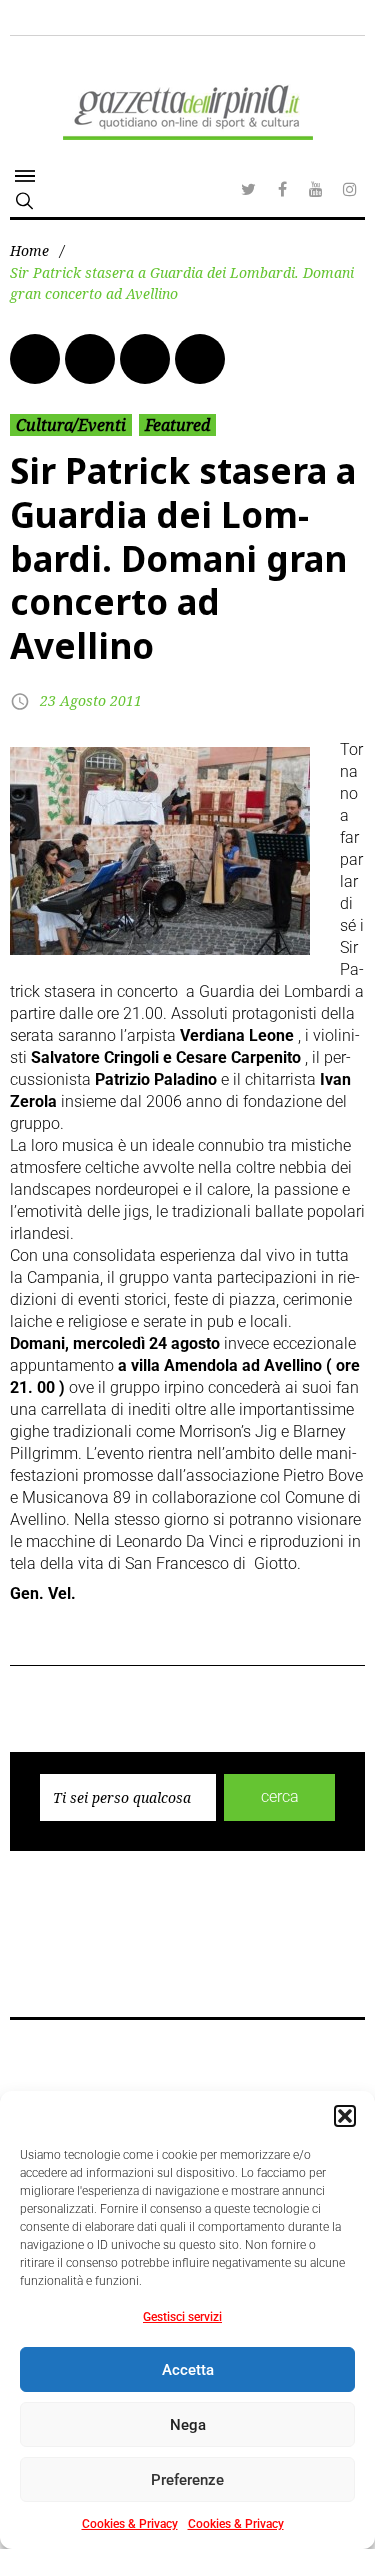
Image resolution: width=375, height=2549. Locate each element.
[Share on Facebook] (35, 359)
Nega (188, 2425)
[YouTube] (316, 189)
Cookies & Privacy (130, 2524)
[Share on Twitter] (90, 359)
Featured (177, 425)
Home (29, 250)
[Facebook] (282, 189)
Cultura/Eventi (71, 425)
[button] (345, 2116)
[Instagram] (350, 189)
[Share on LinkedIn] (145, 359)
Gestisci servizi (182, 2317)
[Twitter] (248, 189)
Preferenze (187, 2480)
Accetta (188, 2370)
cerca (280, 1796)
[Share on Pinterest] (200, 359)
